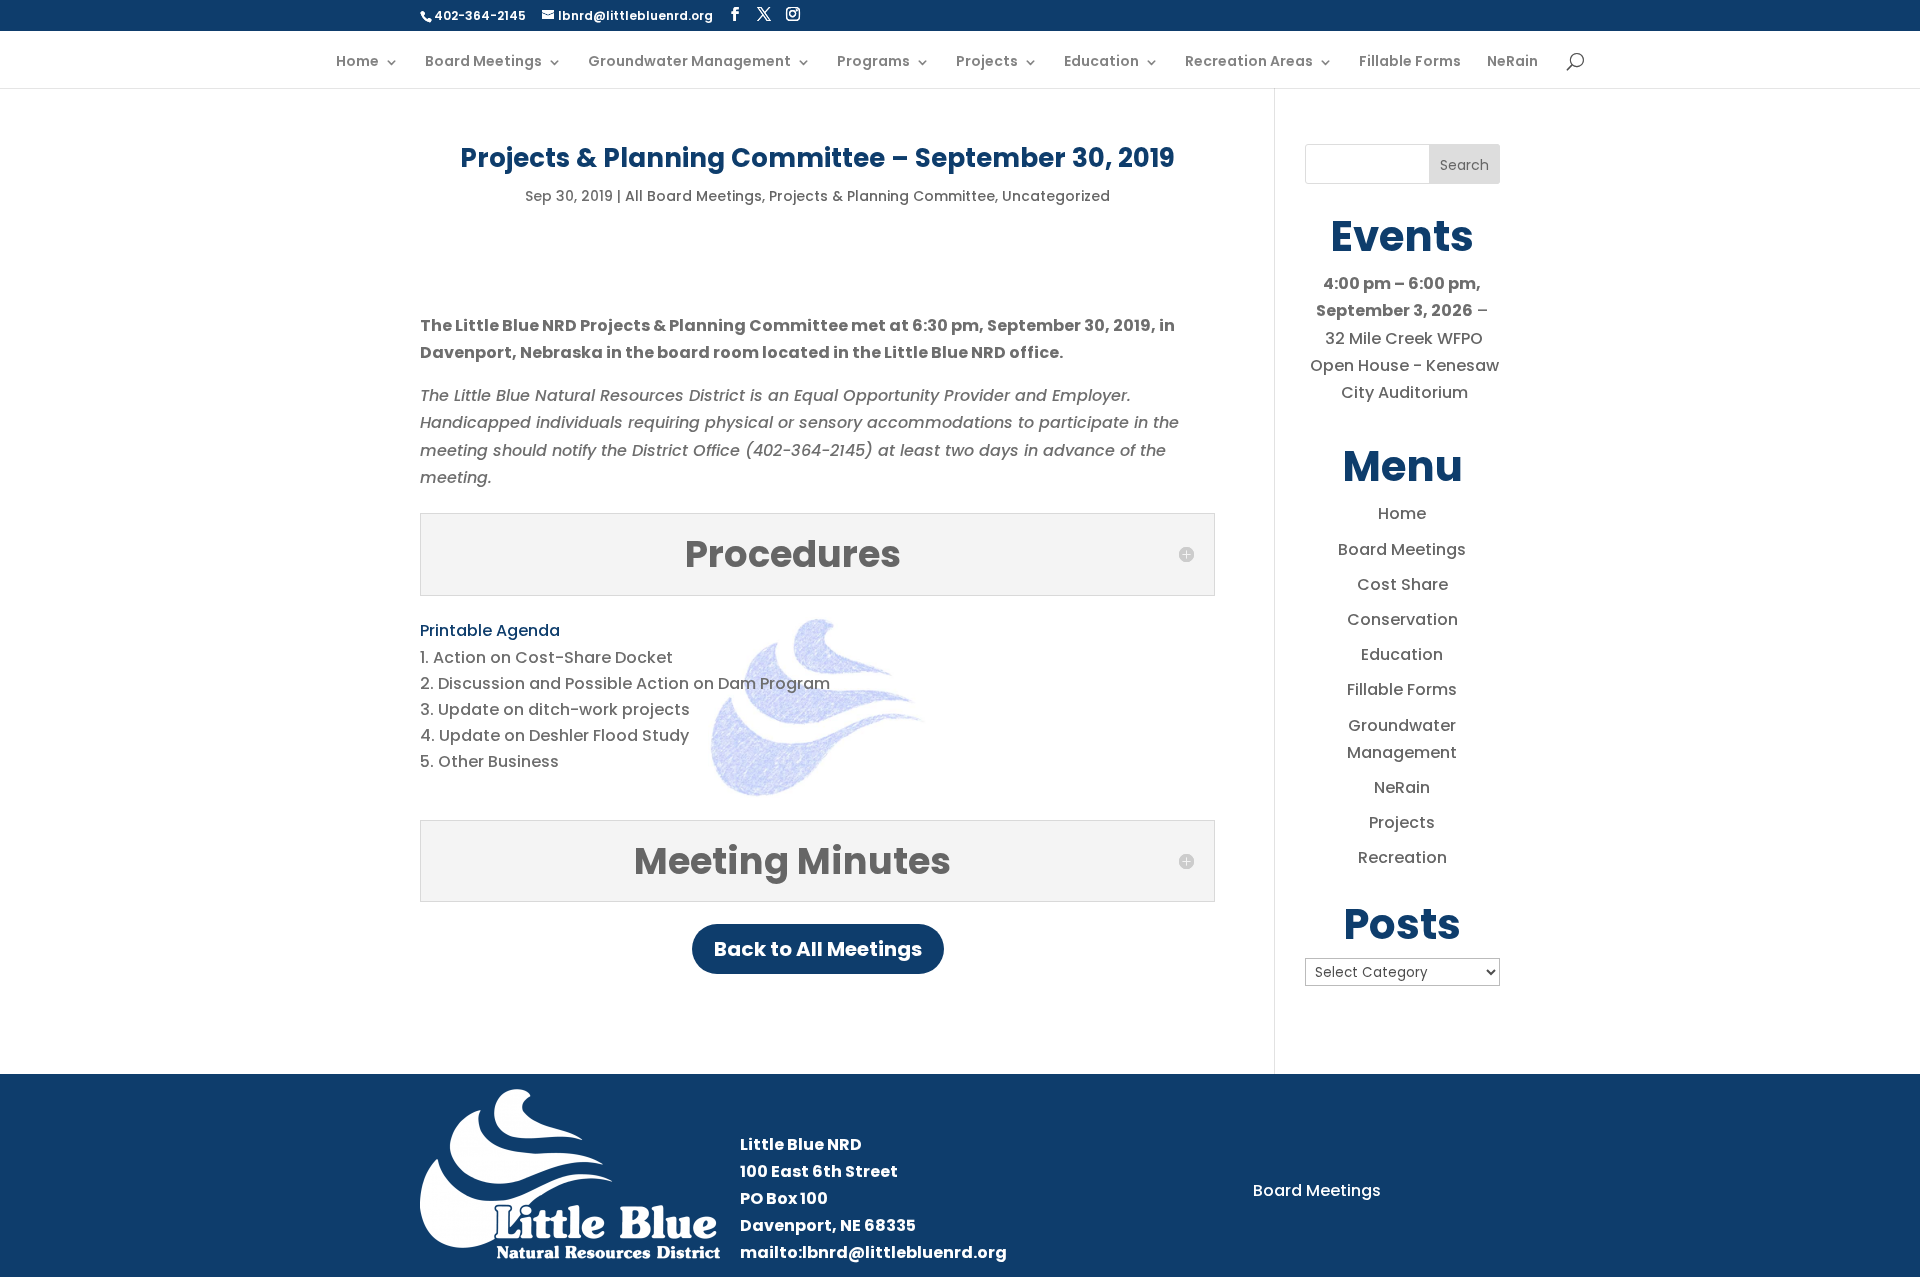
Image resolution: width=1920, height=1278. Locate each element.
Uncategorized (1056, 196)
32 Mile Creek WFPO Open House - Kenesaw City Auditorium (1404, 365)
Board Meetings (483, 62)
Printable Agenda (490, 630)
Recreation (1402, 857)
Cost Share (1402, 584)
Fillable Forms (1410, 62)
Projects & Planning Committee (882, 196)
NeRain (1512, 62)
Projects (987, 62)
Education (1101, 62)
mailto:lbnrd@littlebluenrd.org (873, 1252)
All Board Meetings (693, 196)
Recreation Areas (1249, 62)
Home (357, 62)
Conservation (1402, 619)
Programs (873, 62)
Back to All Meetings (818, 949)
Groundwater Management (689, 62)
